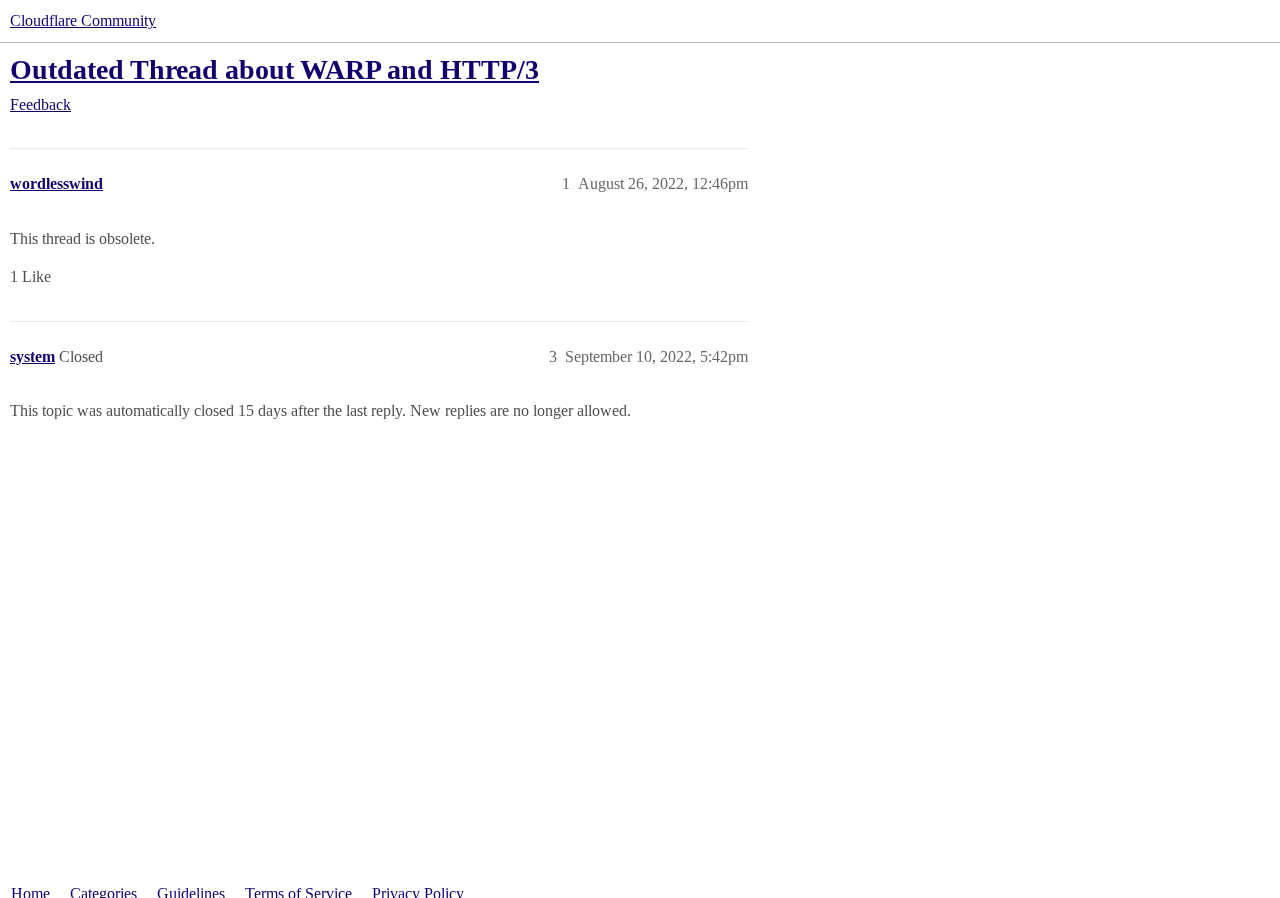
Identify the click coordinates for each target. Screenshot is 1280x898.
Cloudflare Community (83, 20)
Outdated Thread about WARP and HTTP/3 (274, 69)
